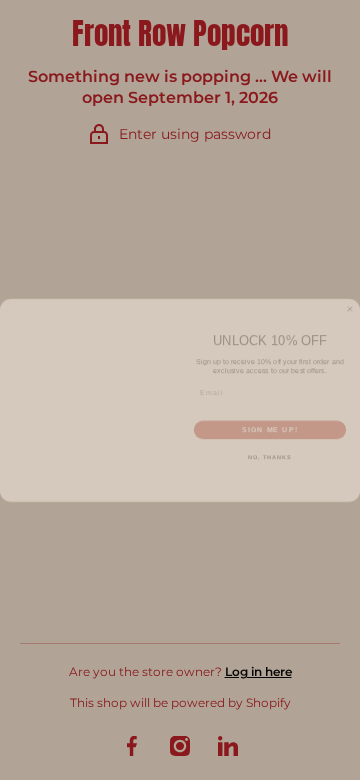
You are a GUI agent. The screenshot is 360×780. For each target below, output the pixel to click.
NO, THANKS (270, 449)
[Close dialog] (349, 300)
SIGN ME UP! (270, 421)
